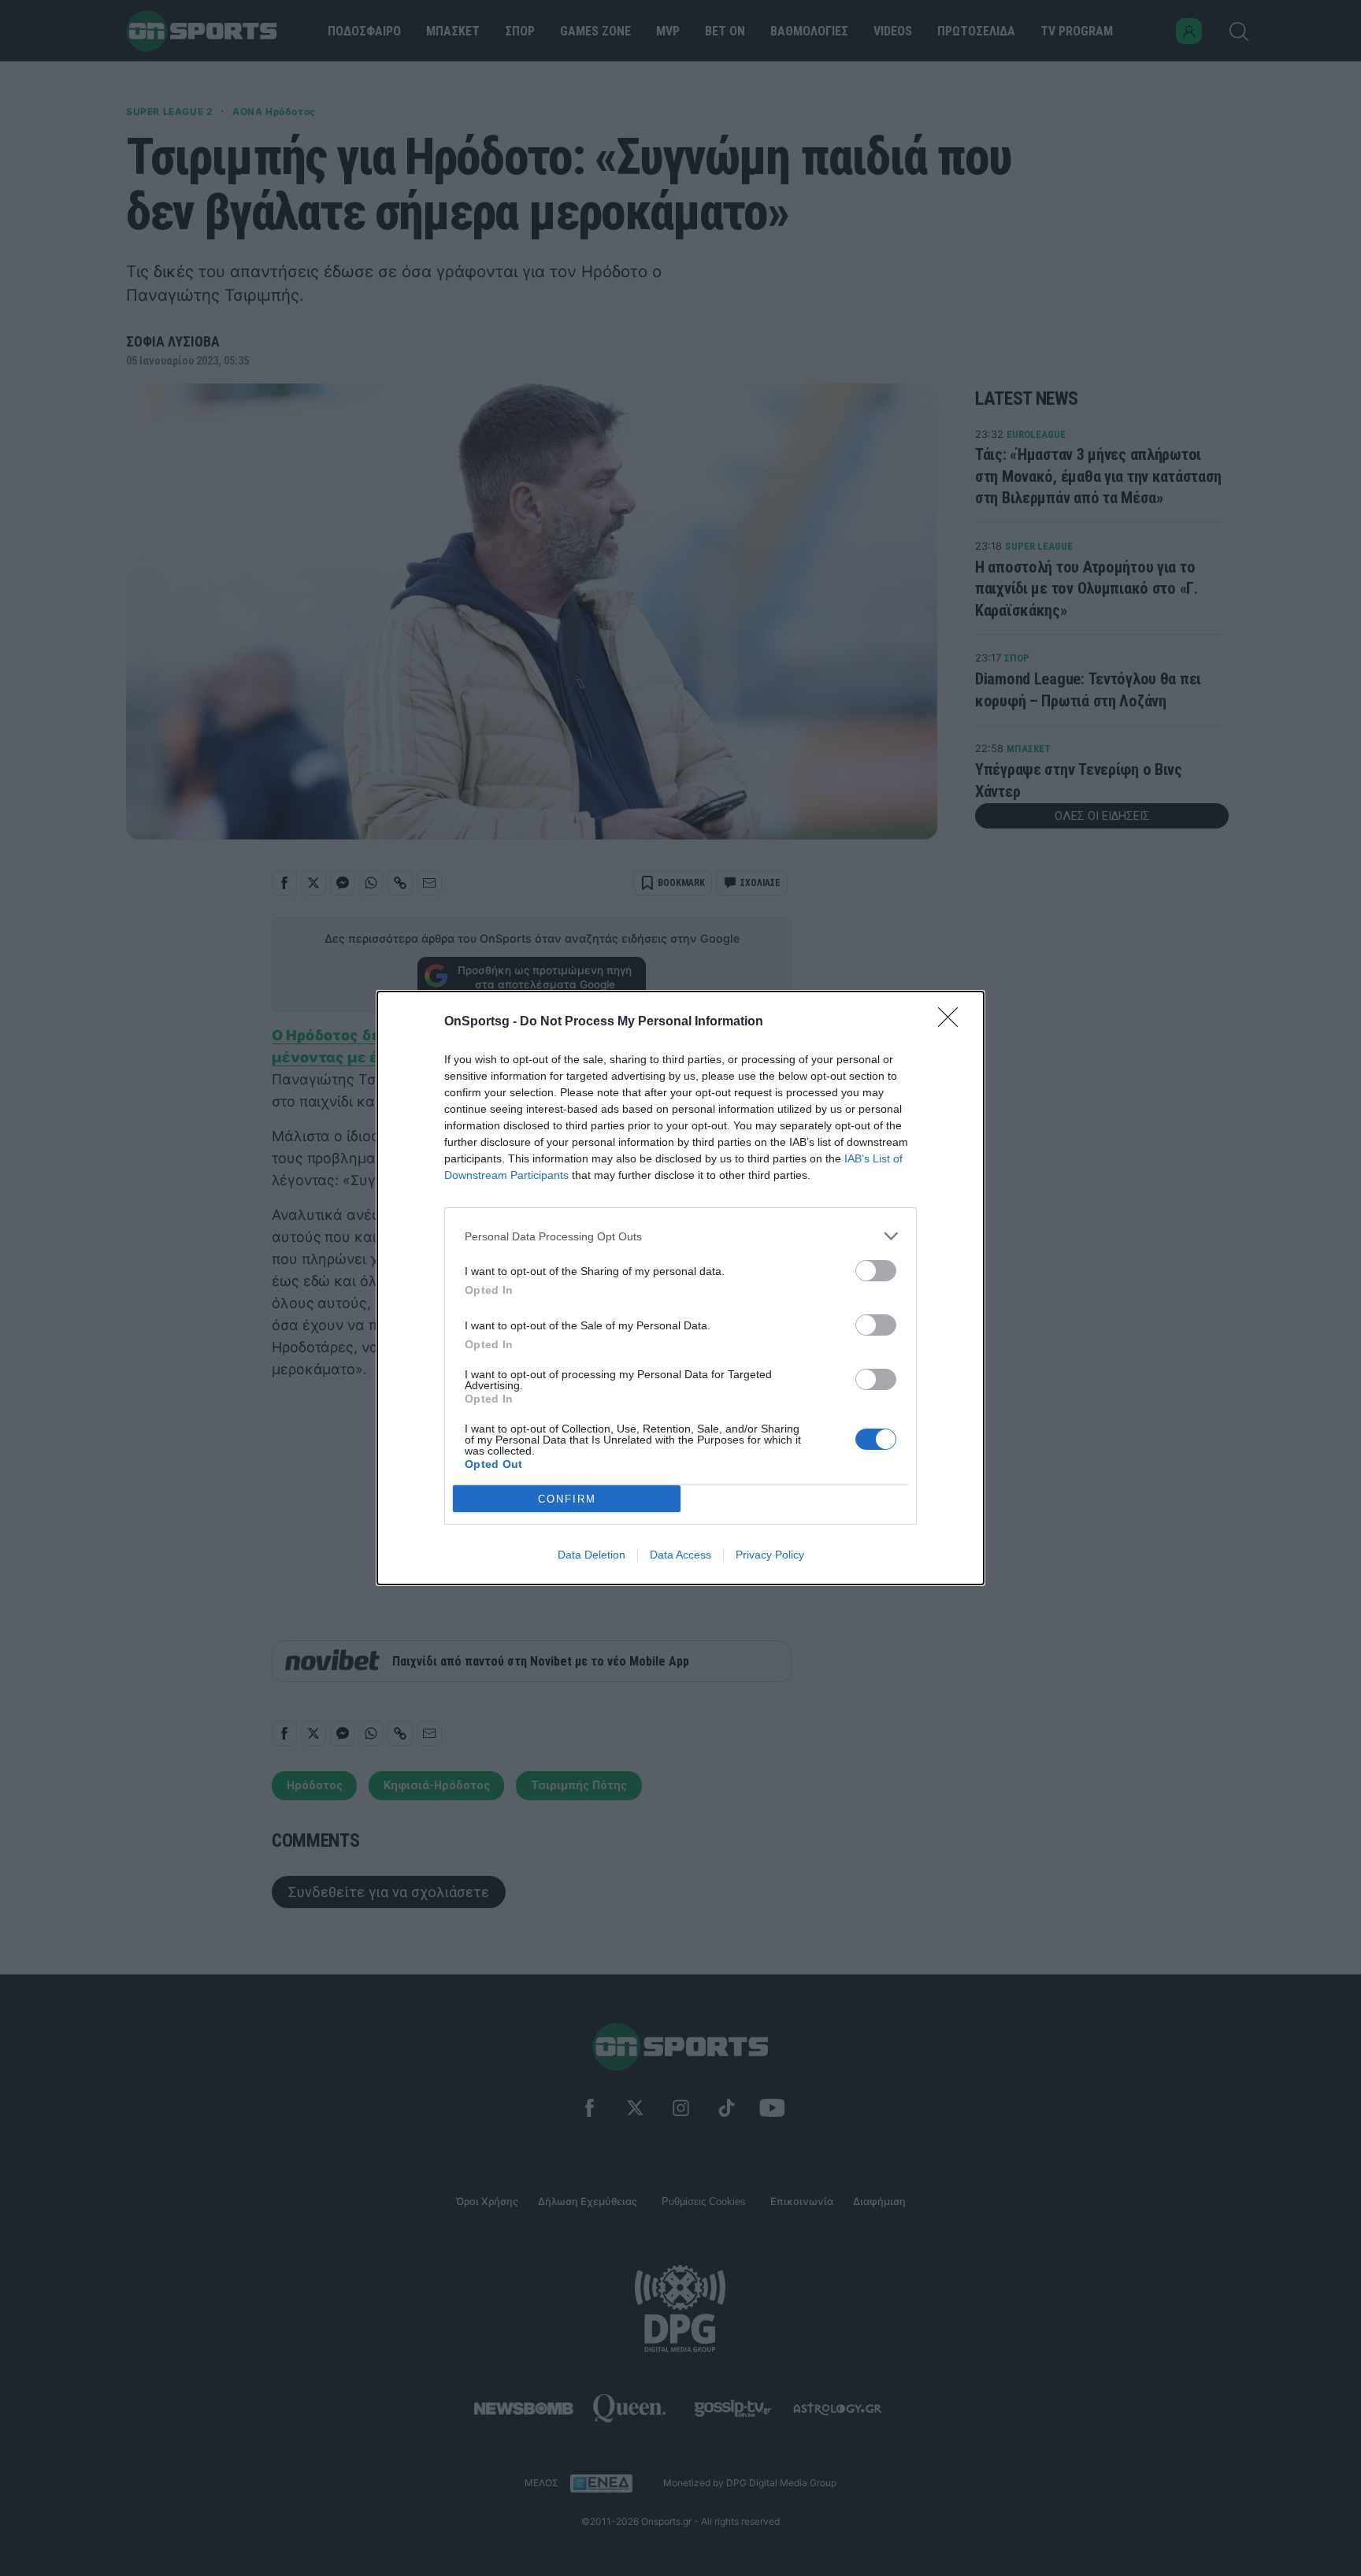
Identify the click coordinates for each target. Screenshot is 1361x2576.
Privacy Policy (770, 1555)
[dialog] (680, 1288)
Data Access (680, 1555)
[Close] (953, 1022)
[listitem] (680, 1236)
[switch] (876, 1271)
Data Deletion (591, 1555)
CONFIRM (567, 1499)
